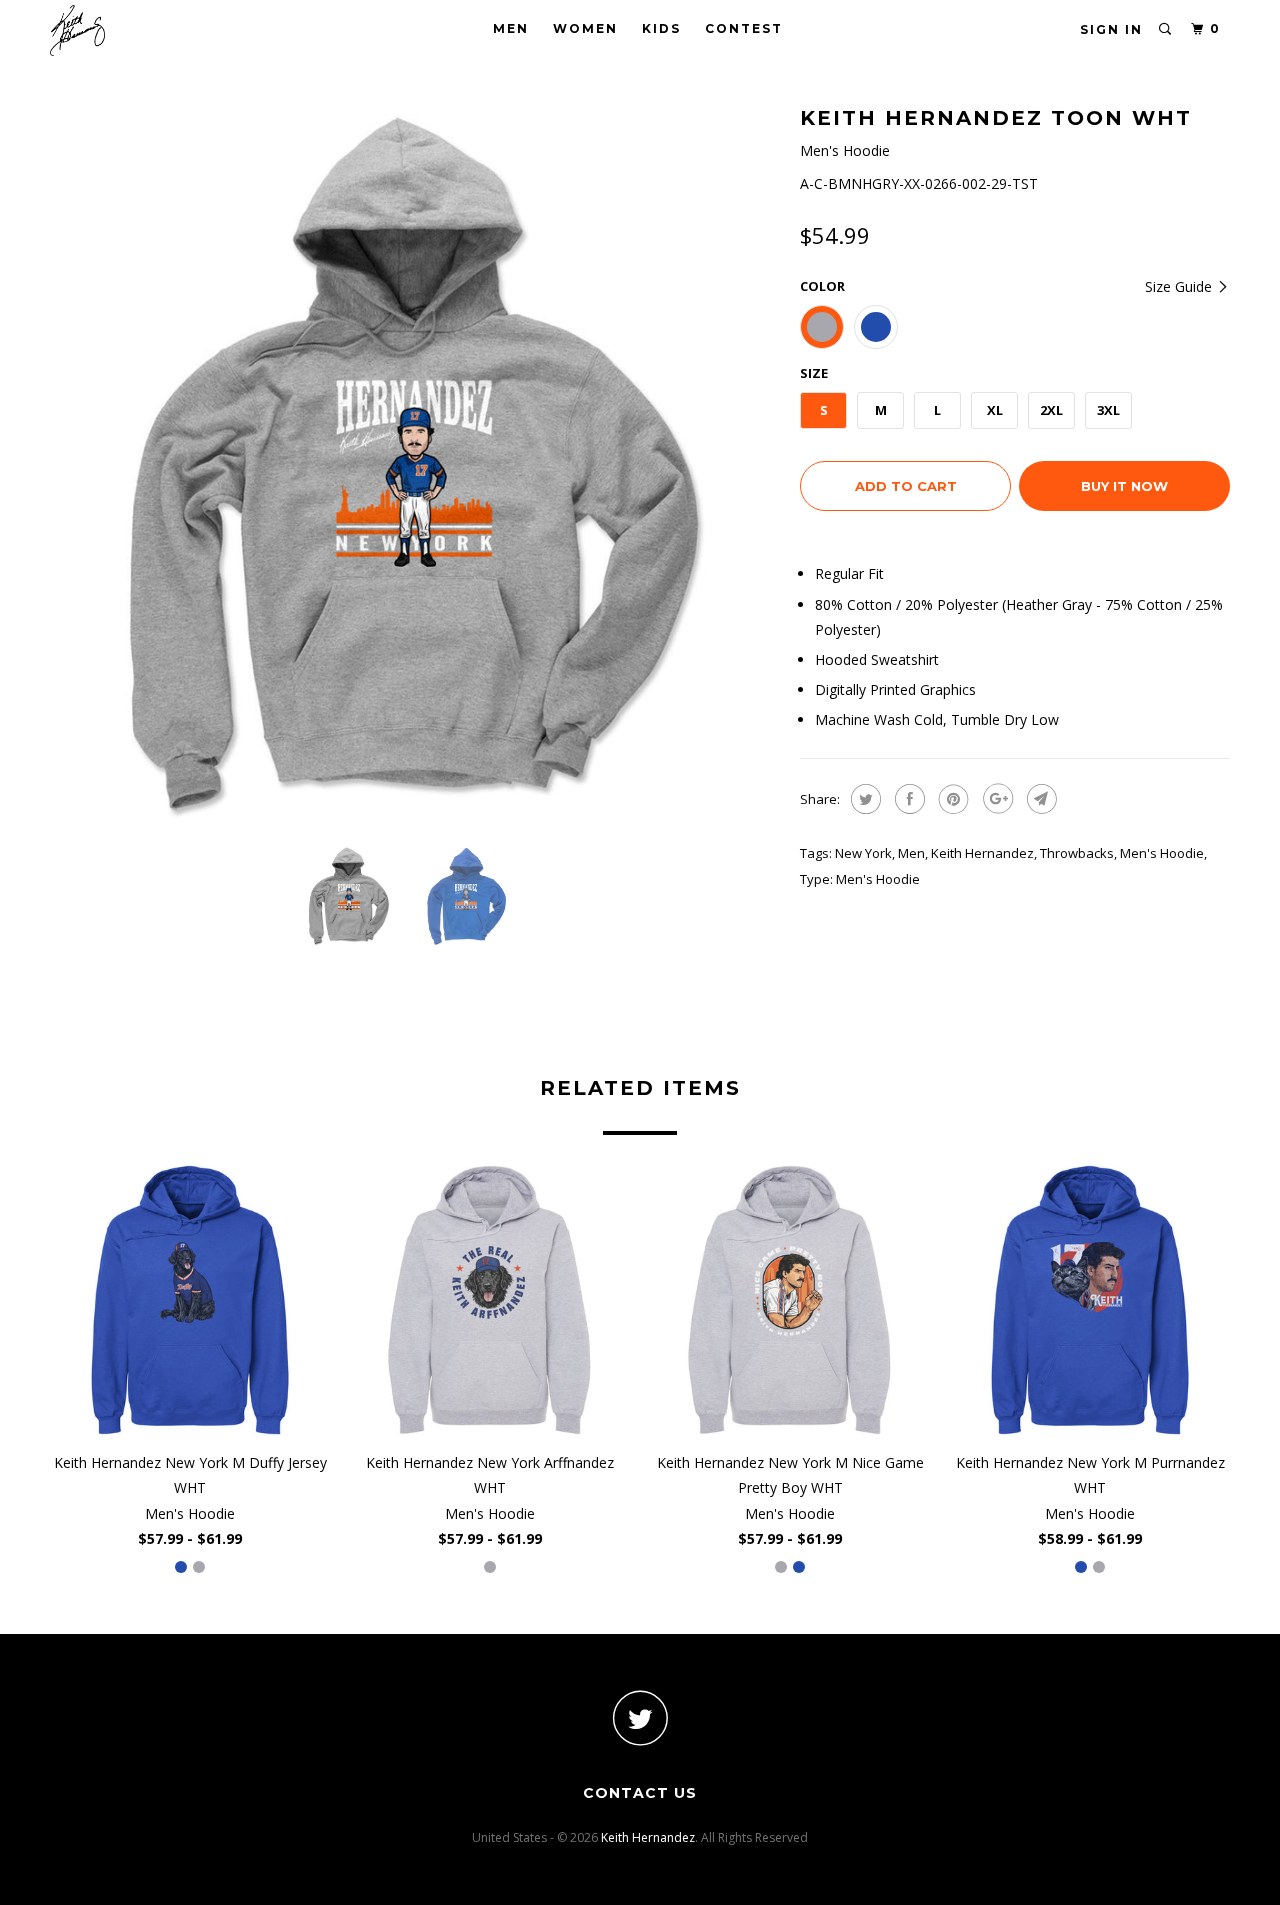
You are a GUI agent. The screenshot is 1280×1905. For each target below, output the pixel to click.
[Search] (1166, 29)
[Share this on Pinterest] (951, 799)
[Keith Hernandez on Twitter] (640, 1717)
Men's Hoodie (1162, 853)
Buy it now (1124, 486)
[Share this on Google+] (995, 799)
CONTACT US (640, 1793)
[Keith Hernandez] (152, 30)
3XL (1108, 410)
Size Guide (1180, 286)
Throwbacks (1077, 853)
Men (511, 28)
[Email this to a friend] (1039, 799)
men (911, 853)
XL (995, 410)
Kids (661, 28)
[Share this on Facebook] (907, 799)
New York (863, 853)
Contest (744, 28)
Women (585, 28)
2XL (1051, 410)
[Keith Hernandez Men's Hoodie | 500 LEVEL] (415, 465)
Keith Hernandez (982, 853)
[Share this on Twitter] (863, 799)
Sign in (1111, 29)
